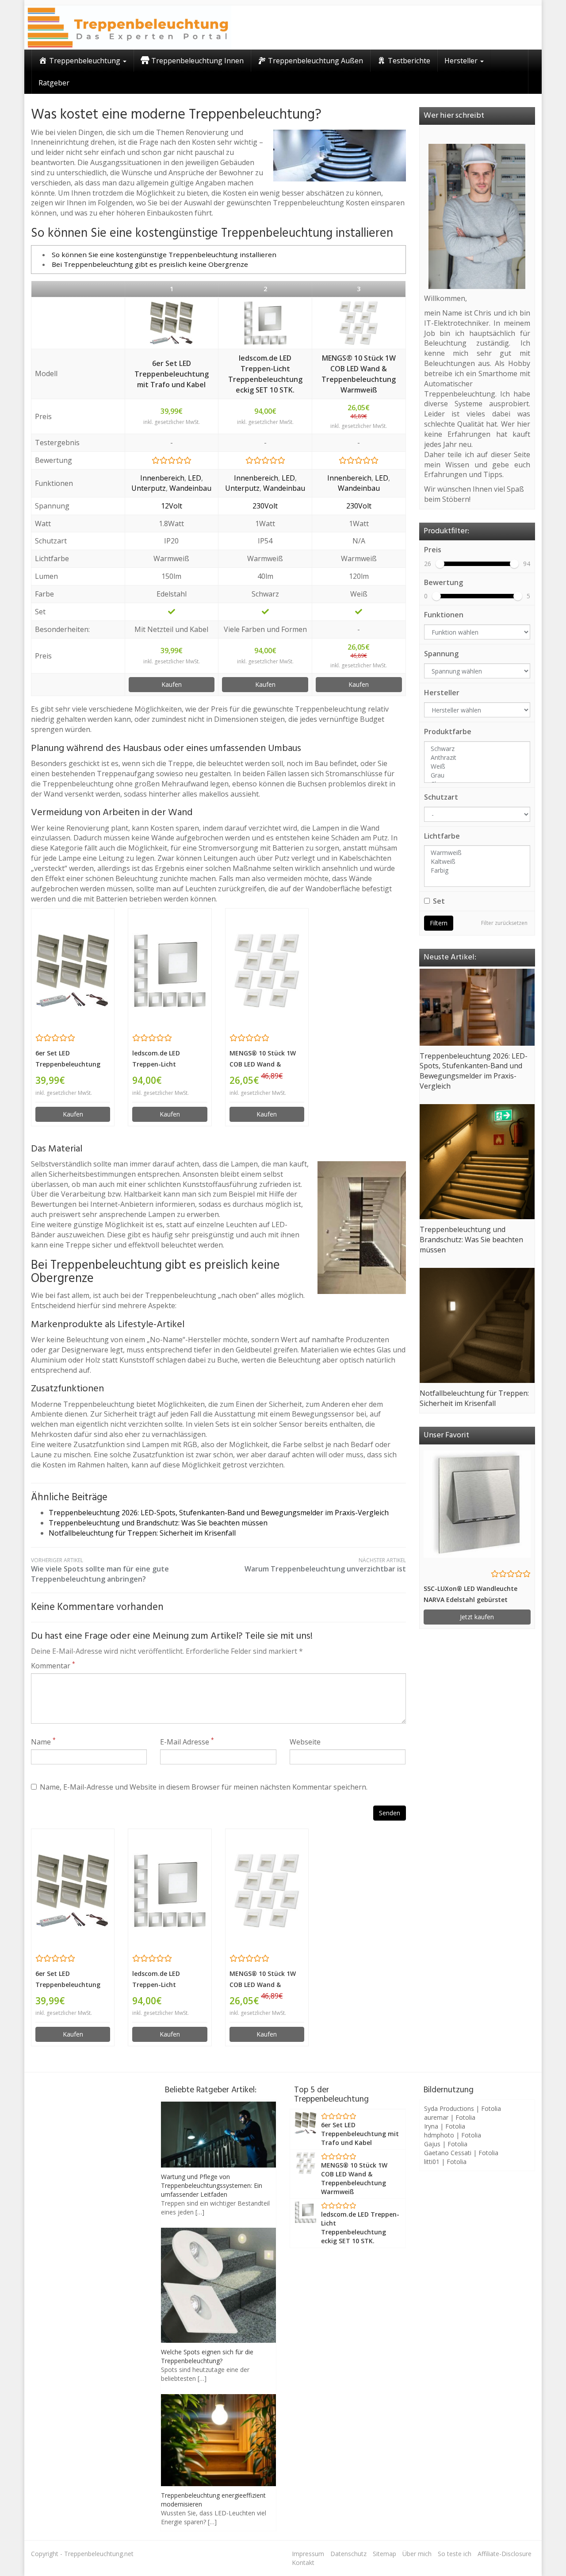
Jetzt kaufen (477, 1617)
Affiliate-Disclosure (505, 2554)
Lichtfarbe (442, 836)
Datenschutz (348, 2554)
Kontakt (303, 2563)
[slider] (440, 564)
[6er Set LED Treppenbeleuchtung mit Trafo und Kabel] (172, 323)
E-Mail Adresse (187, 1742)
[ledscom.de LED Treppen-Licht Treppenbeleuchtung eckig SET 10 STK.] (265, 323)
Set (439, 901)
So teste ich (455, 2554)
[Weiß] (477, 766)
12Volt (172, 506)
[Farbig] (477, 870)
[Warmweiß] (477, 853)
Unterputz (149, 488)
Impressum (308, 2554)
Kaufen (172, 684)
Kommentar (53, 1666)
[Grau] (477, 775)
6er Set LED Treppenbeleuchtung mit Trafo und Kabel (172, 374)
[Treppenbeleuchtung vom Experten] (128, 27)
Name (43, 1742)
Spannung (441, 654)
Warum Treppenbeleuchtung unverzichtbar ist (325, 1565)
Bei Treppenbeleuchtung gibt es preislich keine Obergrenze (150, 264)
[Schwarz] (477, 749)
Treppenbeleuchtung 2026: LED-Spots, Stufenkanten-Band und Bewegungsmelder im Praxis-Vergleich (219, 1513)
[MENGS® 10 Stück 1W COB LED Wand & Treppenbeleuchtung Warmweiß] (359, 323)
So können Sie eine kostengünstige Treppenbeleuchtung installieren (164, 254)
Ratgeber (54, 83)
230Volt (265, 506)
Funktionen (444, 615)
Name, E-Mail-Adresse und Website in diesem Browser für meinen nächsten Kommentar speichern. (204, 1787)
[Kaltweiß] (477, 862)
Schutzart (441, 797)
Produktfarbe (448, 732)
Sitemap (384, 2554)
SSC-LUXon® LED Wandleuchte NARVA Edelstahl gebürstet (470, 1594)
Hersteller (442, 693)
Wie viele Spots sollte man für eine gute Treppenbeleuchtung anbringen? (100, 1570)
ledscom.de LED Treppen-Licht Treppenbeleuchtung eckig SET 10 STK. (265, 374)
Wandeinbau (190, 488)
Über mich (417, 2554)
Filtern (439, 923)
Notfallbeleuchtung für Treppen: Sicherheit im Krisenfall (142, 1533)
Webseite (305, 1742)
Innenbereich (162, 478)
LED (195, 478)
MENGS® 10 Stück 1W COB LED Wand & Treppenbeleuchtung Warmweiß (359, 374)
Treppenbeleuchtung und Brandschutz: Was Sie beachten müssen (158, 1523)
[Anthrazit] (477, 758)
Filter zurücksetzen (504, 923)
